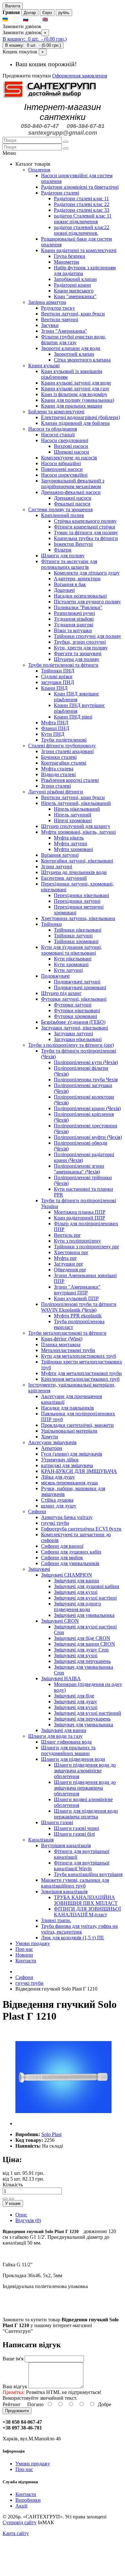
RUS (35, 20)
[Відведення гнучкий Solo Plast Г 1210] (63, 2123)
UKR (15, 20)
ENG (55, 20)
